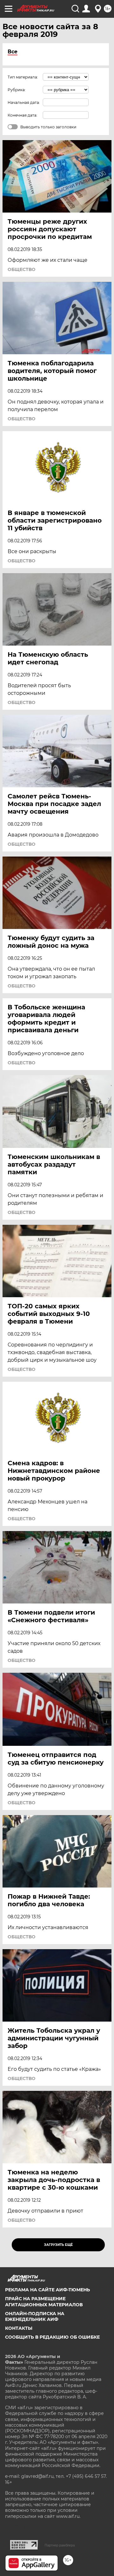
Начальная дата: (24, 102)
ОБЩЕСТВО (22, 269)
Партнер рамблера (60, 2545)
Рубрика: (17, 90)
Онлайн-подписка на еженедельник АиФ (35, 2316)
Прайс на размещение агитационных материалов (44, 2301)
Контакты (19, 2328)
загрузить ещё (58, 2245)
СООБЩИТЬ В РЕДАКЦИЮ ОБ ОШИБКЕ (52, 2337)
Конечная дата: (22, 115)
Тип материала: (23, 77)
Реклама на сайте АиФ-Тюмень (47, 2290)
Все (13, 52)
